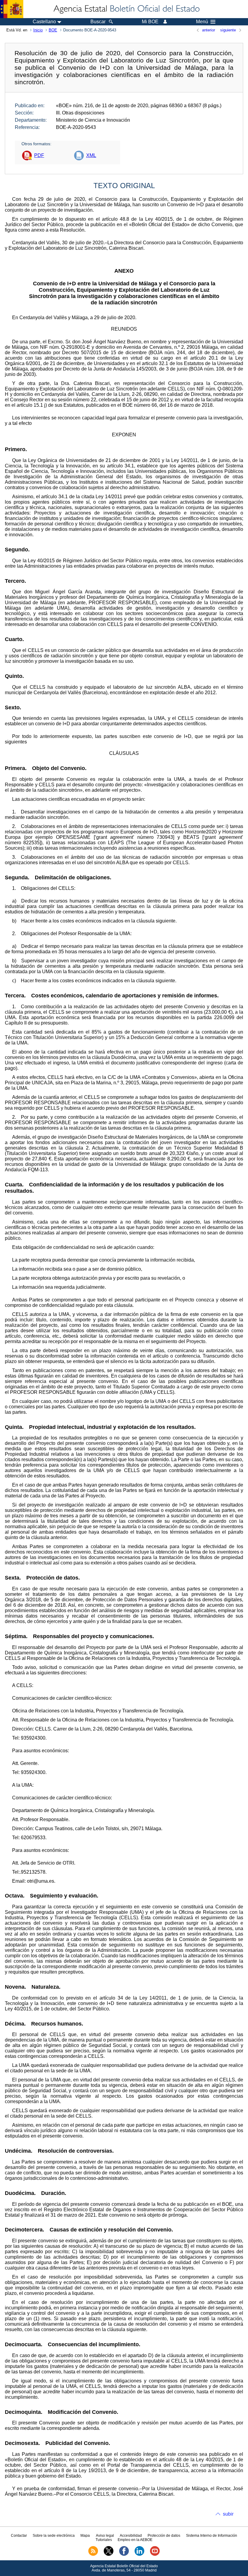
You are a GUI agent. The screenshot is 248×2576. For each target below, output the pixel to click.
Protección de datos (164, 2536)
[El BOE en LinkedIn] (139, 2555)
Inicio (38, 30)
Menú (202, 22)
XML (91, 155)
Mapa (85, 2536)
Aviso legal (105, 2536)
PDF (39, 155)
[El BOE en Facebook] (124, 2555)
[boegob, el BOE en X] (109, 2555)
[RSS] (93, 2555)
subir (228, 2514)
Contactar (19, 2536)
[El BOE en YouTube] (155, 2555)
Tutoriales (104, 2540)
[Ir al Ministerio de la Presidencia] (12, 9)
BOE (53, 30)
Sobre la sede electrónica (54, 2536)
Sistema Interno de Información (212, 2536)
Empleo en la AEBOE (135, 2540)
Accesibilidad (131, 2536)
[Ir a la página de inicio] (126, 9)
